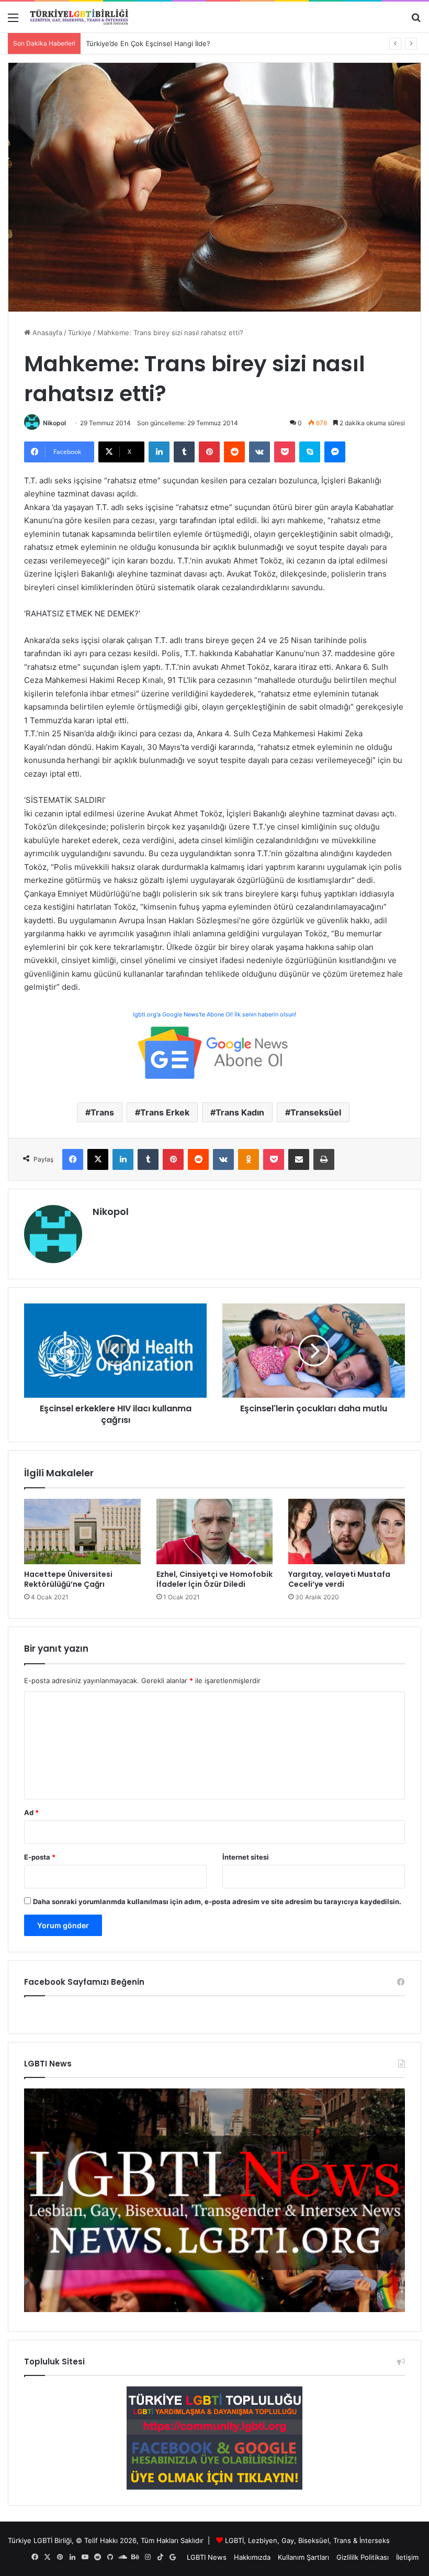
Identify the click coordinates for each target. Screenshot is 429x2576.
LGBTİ (234, 2540)
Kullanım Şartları (303, 2557)
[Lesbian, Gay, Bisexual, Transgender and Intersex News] (214, 2309)
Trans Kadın (240, 1112)
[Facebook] (73, 1159)
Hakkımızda (252, 2557)
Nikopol (54, 423)
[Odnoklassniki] (249, 1159)
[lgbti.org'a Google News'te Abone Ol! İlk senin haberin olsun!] (214, 1052)
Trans (102, 1112)
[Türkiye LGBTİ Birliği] (79, 17)
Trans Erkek (165, 1112)
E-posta (40, 1857)
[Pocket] (285, 452)
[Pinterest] (209, 452)
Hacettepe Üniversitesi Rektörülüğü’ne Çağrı (68, 1579)
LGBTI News (207, 2557)
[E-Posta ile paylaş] (299, 1159)
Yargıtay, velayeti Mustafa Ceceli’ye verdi (339, 1579)
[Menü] (13, 21)
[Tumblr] (184, 452)
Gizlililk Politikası (363, 2557)
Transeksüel (316, 1112)
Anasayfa (46, 333)
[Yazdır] (324, 1159)
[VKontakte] (259, 452)
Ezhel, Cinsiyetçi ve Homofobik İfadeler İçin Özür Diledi (214, 1579)
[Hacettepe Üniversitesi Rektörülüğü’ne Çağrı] (82, 1532)
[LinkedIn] (159, 452)
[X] (98, 1159)
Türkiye (80, 333)
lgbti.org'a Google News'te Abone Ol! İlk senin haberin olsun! (214, 1014)
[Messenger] (335, 452)
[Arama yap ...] (416, 21)
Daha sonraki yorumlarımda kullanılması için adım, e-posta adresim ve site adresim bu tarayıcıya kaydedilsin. (217, 1901)
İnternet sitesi (246, 1857)
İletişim (407, 2557)
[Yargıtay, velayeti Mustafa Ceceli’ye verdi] (347, 1532)
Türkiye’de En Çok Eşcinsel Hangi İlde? (148, 43)
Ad (31, 1812)
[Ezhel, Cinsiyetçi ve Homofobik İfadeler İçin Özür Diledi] (215, 1532)
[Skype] (310, 452)
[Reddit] (234, 452)
